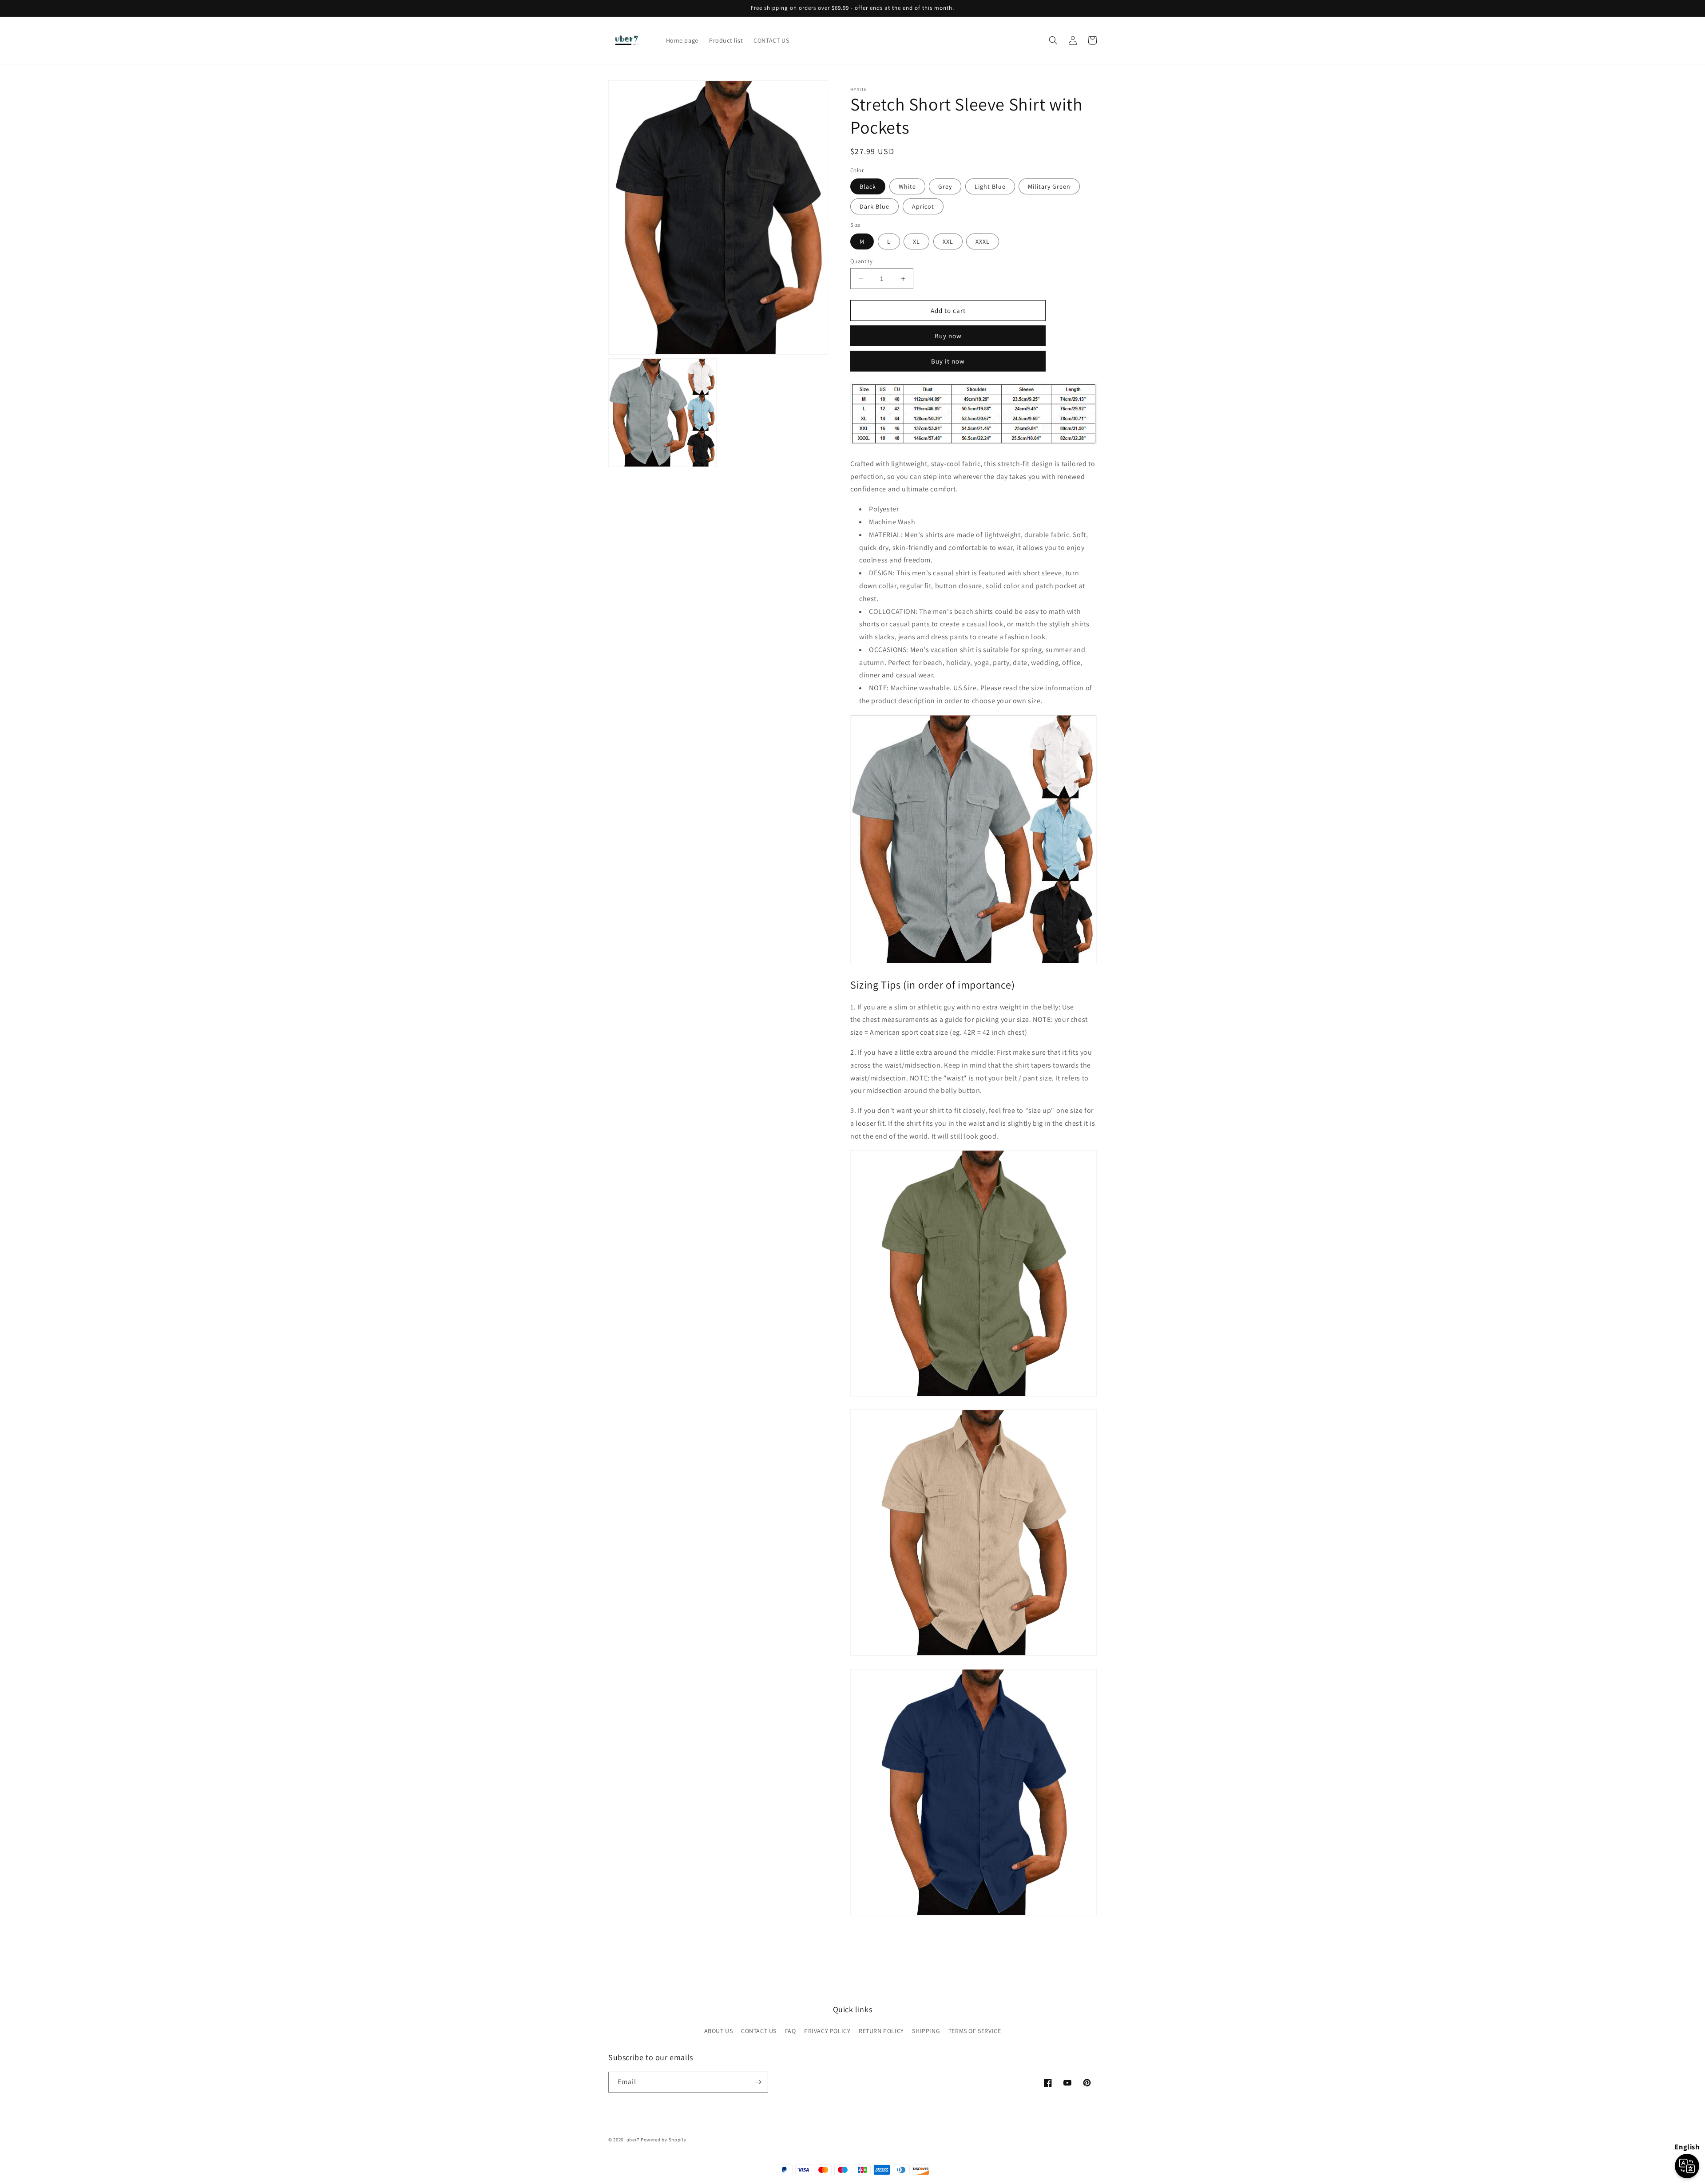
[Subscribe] (758, 2082)
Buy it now (948, 361)
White (907, 186)
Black (868, 186)
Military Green (1049, 186)
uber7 (633, 2140)
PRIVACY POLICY (827, 2031)
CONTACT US (759, 2031)
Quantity (861, 261)
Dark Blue (874, 206)
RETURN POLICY (881, 2031)
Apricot (923, 206)
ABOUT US (719, 2031)
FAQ (791, 2031)
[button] (1053, 40)
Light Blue (990, 186)
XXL (948, 241)
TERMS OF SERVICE (975, 2031)
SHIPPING (926, 2031)
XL (916, 241)
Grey (945, 186)
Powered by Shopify (664, 2140)
